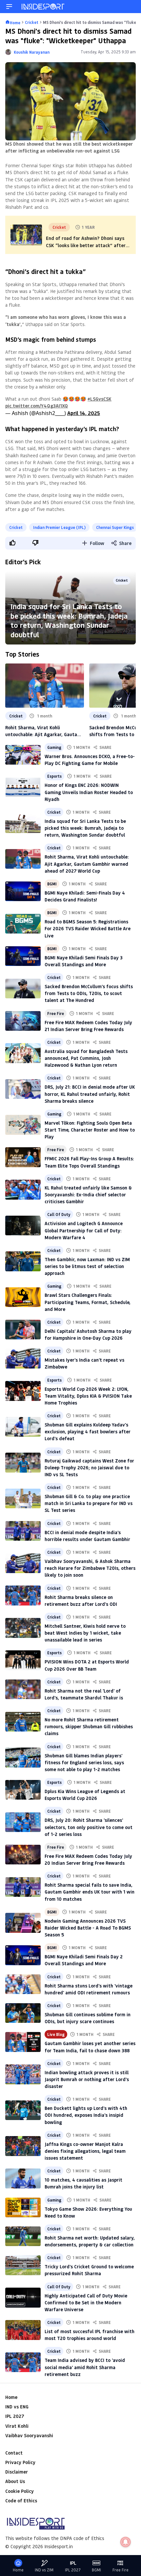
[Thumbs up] (12, 543)
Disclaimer (17, 2472)
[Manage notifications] (126, 2542)
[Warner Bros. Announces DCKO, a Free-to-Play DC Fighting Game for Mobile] (23, 755)
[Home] (43, 7)
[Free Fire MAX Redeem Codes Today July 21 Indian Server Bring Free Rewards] (23, 1021)
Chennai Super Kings (115, 527)
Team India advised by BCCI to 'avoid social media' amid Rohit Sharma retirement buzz (85, 2367)
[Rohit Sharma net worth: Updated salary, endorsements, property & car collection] (23, 2236)
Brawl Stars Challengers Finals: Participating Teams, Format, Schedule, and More (88, 1302)
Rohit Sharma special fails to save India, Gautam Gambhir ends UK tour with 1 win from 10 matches (90, 1892)
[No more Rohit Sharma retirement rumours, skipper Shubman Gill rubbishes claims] (23, 1722)
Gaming (54, 747)
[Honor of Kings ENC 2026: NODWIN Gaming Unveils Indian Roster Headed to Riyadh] (23, 787)
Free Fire (56, 1013)
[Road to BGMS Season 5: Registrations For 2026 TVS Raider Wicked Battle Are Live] (23, 924)
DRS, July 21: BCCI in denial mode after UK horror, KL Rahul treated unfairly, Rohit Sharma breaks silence (90, 1094)
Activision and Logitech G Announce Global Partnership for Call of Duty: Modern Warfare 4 (84, 1230)
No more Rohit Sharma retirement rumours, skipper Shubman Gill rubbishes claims (89, 1726)
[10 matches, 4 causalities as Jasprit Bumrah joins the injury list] (23, 2178)
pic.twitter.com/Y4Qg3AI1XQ (37, 406)
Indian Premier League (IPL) (59, 527)
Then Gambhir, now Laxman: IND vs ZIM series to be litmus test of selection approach (87, 1266)
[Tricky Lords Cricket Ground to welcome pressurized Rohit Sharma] (23, 2265)
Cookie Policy (20, 2491)
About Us (15, 2481)
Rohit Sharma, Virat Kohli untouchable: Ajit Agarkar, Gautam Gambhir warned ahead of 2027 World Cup (43, 731)
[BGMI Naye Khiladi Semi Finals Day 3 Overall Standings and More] (23, 956)
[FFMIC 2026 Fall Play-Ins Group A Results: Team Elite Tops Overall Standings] (23, 1157)
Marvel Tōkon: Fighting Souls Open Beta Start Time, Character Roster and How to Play (90, 1130)
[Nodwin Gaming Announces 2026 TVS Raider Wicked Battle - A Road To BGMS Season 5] (23, 1923)
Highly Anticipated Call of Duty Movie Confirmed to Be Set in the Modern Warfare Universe (86, 2303)
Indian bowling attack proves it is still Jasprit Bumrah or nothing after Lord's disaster (87, 2079)
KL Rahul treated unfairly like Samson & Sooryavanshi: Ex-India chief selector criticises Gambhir (88, 1195)
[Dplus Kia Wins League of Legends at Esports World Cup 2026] (23, 1790)
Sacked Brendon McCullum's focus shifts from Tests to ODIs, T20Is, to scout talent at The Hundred (89, 993)
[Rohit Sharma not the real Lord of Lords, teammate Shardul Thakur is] (23, 1689)
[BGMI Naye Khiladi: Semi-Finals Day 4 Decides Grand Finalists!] (23, 891)
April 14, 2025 (84, 413)
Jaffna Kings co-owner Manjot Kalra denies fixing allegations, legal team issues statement (85, 2151)
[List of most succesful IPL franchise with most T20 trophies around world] (23, 2330)
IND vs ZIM (44, 2570)
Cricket (16, 527)
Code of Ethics (21, 2501)
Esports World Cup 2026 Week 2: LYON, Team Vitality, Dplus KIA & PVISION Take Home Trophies (88, 1396)
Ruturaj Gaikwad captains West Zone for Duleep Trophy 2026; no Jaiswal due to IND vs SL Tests (89, 1468)
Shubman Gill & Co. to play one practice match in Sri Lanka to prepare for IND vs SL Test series (89, 1503)
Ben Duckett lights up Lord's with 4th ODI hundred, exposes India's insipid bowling (86, 2115)
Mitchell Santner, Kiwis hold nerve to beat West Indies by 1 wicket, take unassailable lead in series (85, 1633)
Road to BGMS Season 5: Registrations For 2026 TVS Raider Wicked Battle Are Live (88, 928)
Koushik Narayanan (32, 52)
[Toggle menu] (9, 7)
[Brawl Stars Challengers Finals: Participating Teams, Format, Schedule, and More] (23, 1297)
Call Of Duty (59, 1214)
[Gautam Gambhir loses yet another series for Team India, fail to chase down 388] (23, 2042)
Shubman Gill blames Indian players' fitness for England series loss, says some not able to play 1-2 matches (84, 1762)
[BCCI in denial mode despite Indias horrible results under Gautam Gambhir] (23, 1531)
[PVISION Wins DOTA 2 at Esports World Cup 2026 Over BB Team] (23, 1660)
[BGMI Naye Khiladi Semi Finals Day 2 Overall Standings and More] (23, 1955)
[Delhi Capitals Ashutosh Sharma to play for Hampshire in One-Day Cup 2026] (23, 1330)
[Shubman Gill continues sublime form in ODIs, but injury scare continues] (23, 2013)
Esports (54, 776)
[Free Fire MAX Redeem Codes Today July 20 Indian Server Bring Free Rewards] (23, 1855)
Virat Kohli (17, 2426)
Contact (14, 2453)
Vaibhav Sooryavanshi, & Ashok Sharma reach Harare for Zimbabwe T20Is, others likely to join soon (90, 1568)
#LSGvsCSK (100, 399)
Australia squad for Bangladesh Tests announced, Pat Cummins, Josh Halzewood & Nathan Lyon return (86, 1058)
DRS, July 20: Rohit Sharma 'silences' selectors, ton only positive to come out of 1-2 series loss (89, 1827)
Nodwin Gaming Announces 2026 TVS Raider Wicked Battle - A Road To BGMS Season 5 (88, 1928)
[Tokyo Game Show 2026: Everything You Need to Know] (23, 2207)
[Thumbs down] (35, 543)
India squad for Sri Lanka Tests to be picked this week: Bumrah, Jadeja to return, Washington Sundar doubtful (69, 620)
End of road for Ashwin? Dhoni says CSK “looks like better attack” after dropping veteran (86, 245)
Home (11, 2397)
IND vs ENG (17, 2407)
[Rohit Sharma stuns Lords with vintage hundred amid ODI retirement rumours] (23, 1984)
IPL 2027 (15, 2416)
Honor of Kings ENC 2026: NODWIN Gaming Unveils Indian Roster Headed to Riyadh (89, 792)
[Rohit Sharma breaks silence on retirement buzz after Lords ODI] (23, 1595)
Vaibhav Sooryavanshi (29, 2435)
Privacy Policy (20, 2462)
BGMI (52, 884)
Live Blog (56, 2034)
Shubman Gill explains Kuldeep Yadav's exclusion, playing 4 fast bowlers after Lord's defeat (88, 1432)
